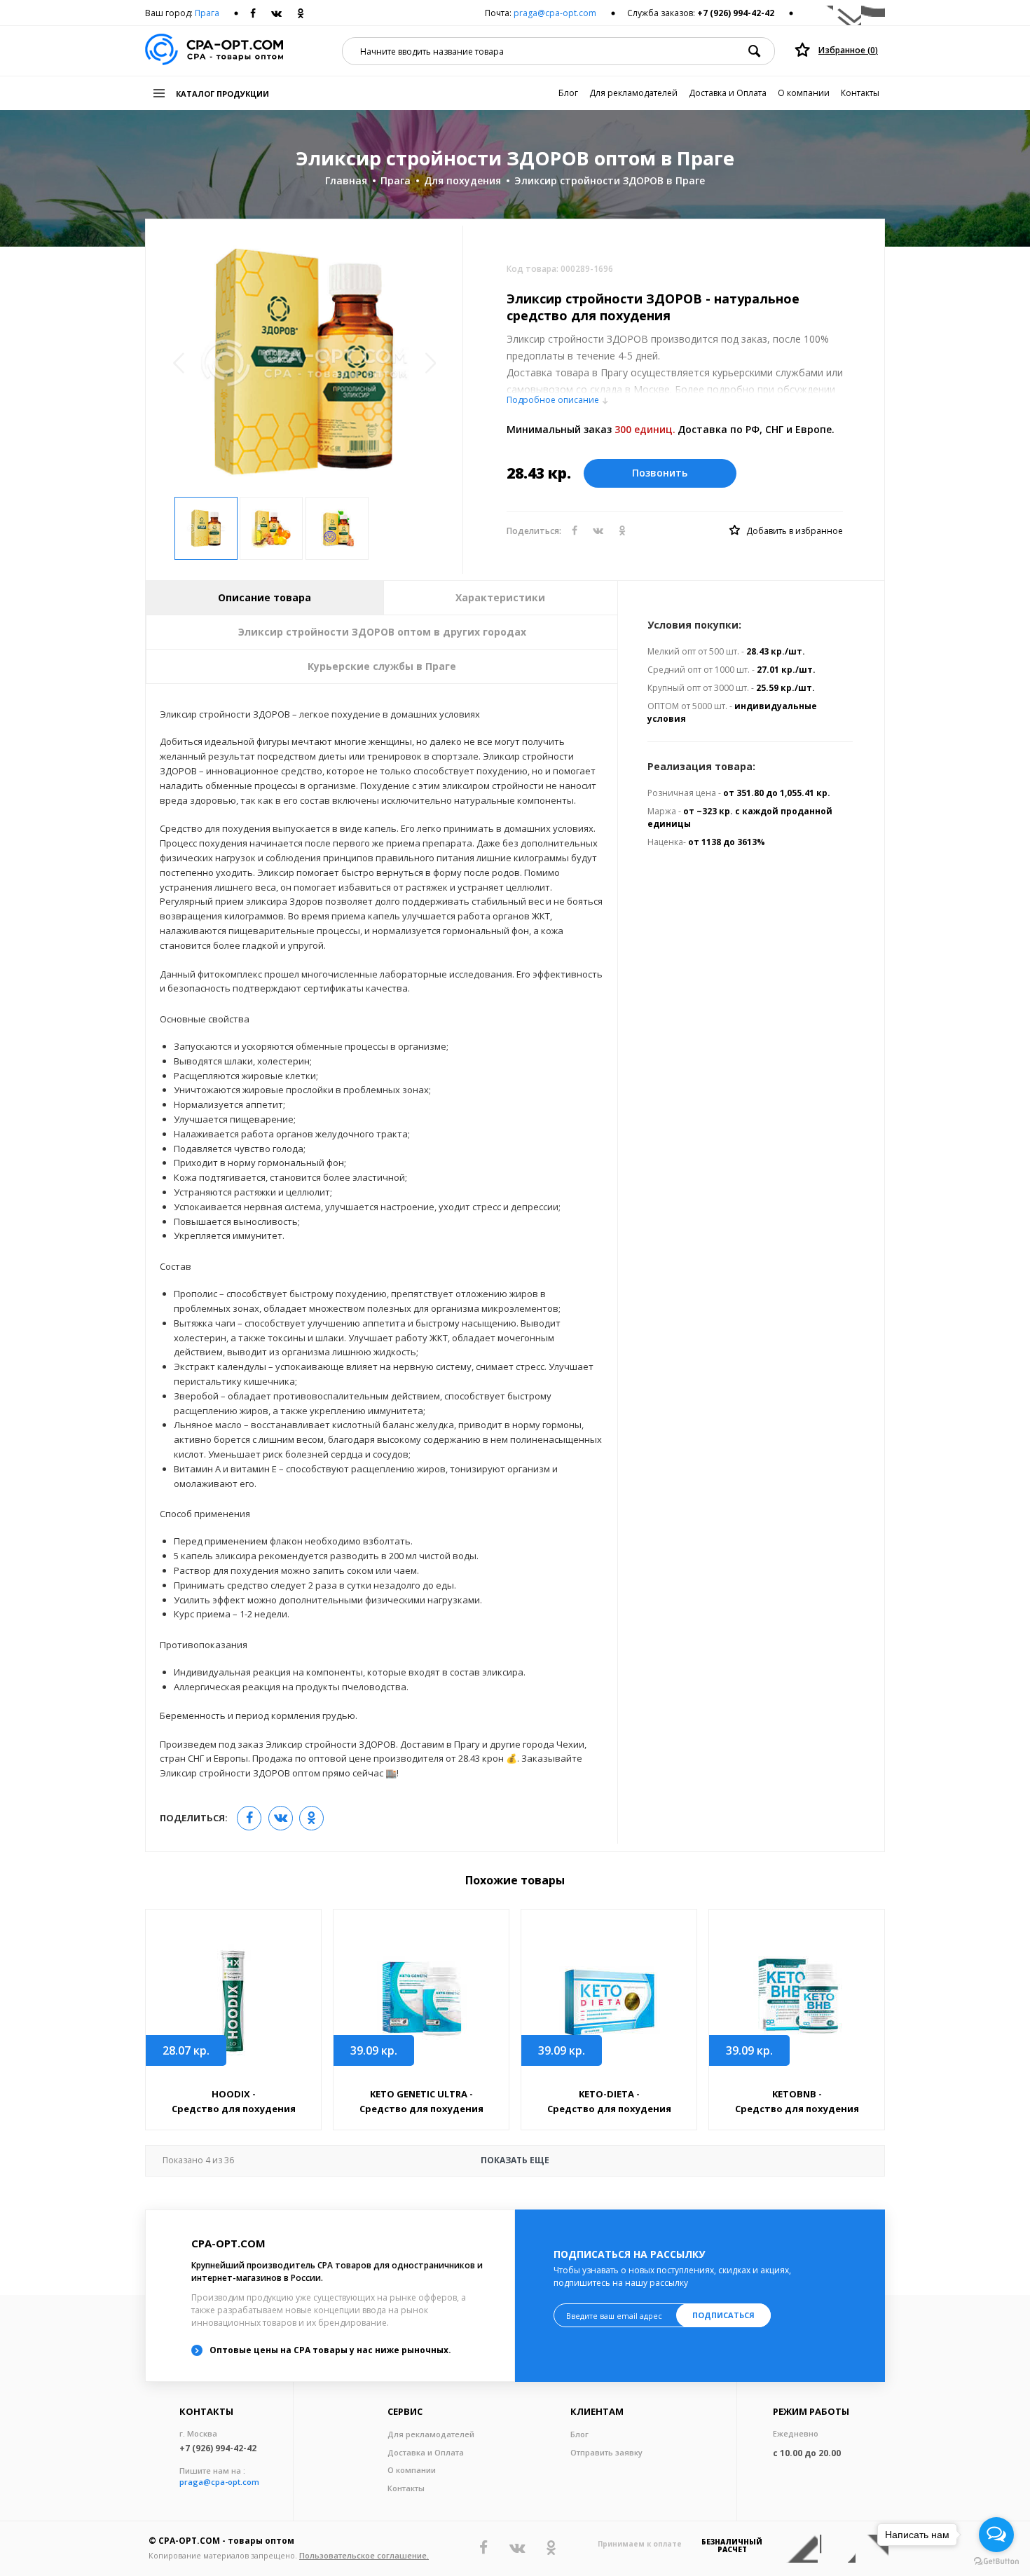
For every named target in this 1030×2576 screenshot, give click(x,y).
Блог (568, 93)
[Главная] (214, 51)
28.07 (186, 2050)
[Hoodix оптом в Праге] (233, 1999)
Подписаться (723, 2315)
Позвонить (660, 473)
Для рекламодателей (633, 93)
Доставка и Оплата (728, 93)
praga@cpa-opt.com (555, 13)
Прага (207, 13)
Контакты (860, 93)
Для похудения (462, 180)
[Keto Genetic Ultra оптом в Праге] (421, 2000)
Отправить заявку (606, 2452)
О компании (804, 93)
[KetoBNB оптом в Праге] (797, 2000)
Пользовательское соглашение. (364, 2555)
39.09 (374, 2050)
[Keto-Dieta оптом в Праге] (609, 1999)
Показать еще (356, 2160)
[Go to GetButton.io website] (996, 2562)
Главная (346, 180)
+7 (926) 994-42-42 (736, 13)
